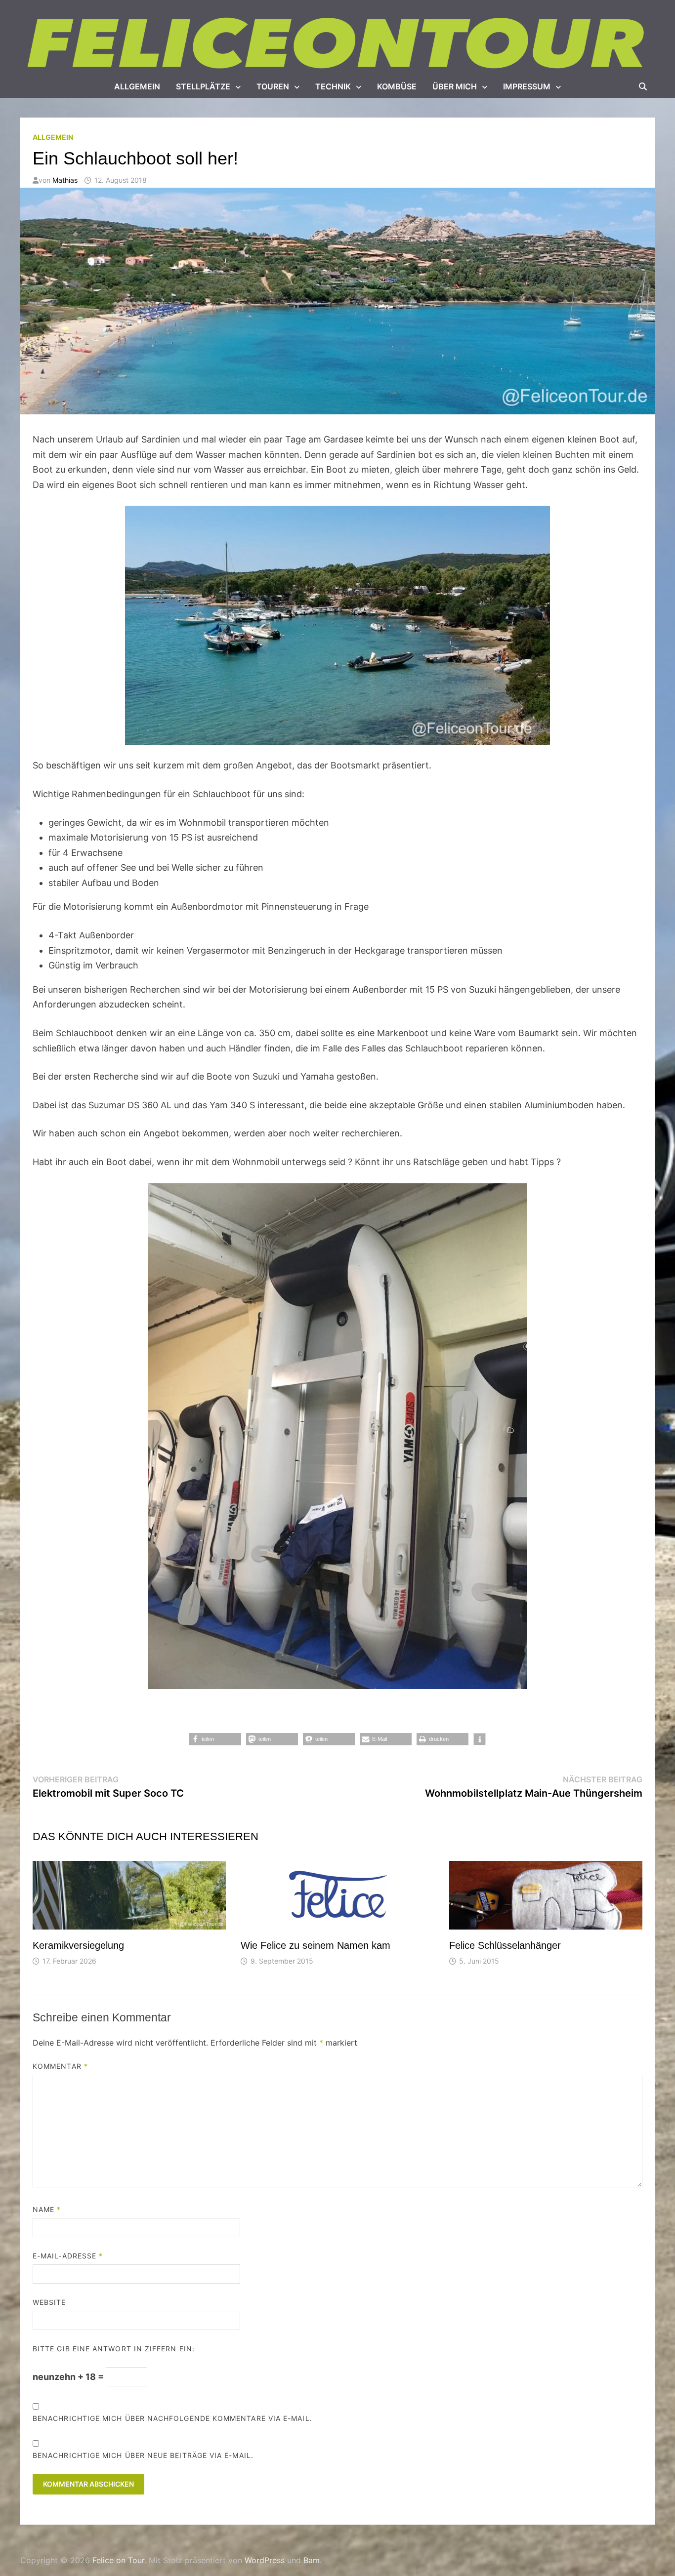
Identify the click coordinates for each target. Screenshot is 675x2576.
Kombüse (397, 86)
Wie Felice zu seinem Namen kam (316, 1945)
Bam (312, 2560)
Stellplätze (203, 86)
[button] (215, 1739)
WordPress (265, 2560)
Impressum (527, 86)
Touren (273, 86)
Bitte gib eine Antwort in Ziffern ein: (114, 2349)
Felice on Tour (118, 2560)
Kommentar (60, 2066)
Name (47, 2209)
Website (49, 2302)
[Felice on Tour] (337, 44)
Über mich (455, 86)
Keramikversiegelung (78, 1945)
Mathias (65, 180)
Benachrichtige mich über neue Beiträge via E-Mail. (143, 2455)
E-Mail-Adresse (68, 2256)
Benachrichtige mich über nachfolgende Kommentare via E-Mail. (172, 2418)
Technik (333, 86)
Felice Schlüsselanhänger (505, 1945)
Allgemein (137, 86)
